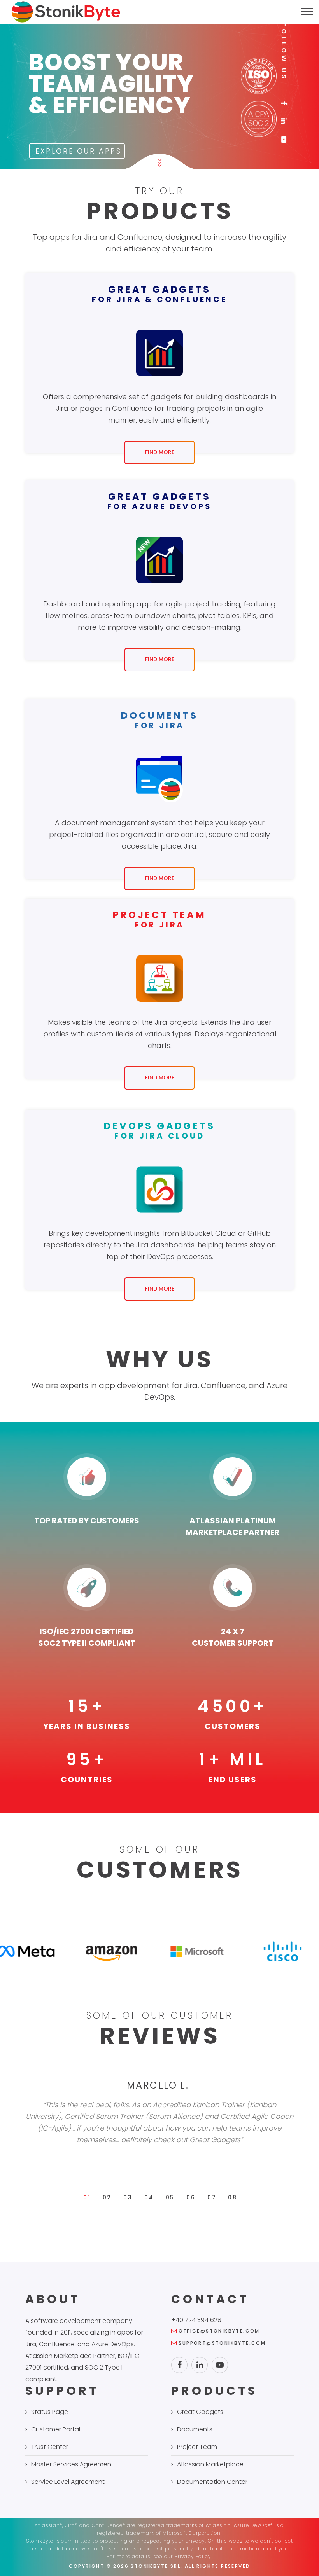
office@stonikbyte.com (219, 2331)
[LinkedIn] (284, 121)
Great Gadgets (200, 2412)
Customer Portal (56, 2429)
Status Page (50, 2412)
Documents (195, 2429)
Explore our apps (79, 151)
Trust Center (50, 2447)
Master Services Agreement (72, 2464)
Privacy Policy (193, 2556)
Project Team (197, 2447)
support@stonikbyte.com (222, 2343)
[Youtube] (284, 139)
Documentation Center (212, 2482)
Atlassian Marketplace (210, 2464)
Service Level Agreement (68, 2482)
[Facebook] (284, 103)
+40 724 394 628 (196, 2320)
